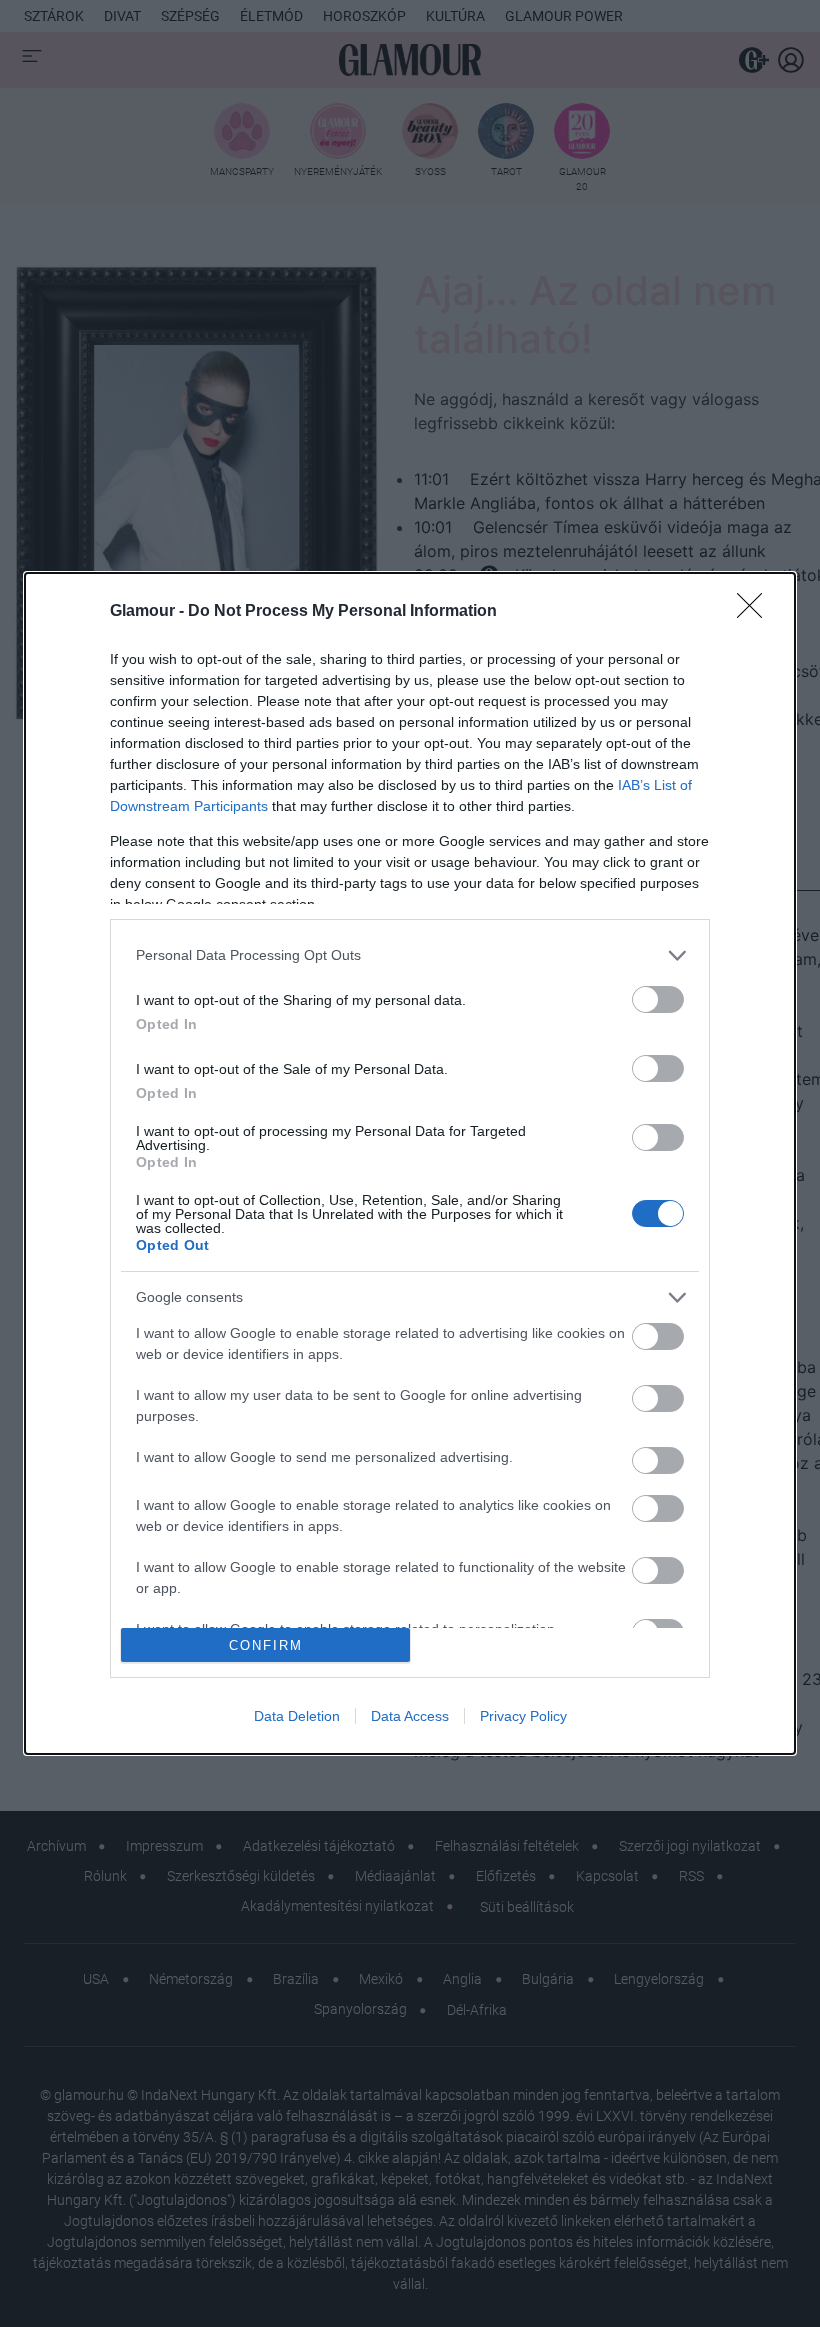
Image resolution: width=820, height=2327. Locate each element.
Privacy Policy (523, 1716)
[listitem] (410, 955)
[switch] (658, 999)
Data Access (410, 1716)
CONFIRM (266, 1645)
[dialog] (410, 1163)
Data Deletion (297, 1716)
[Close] (756, 612)
